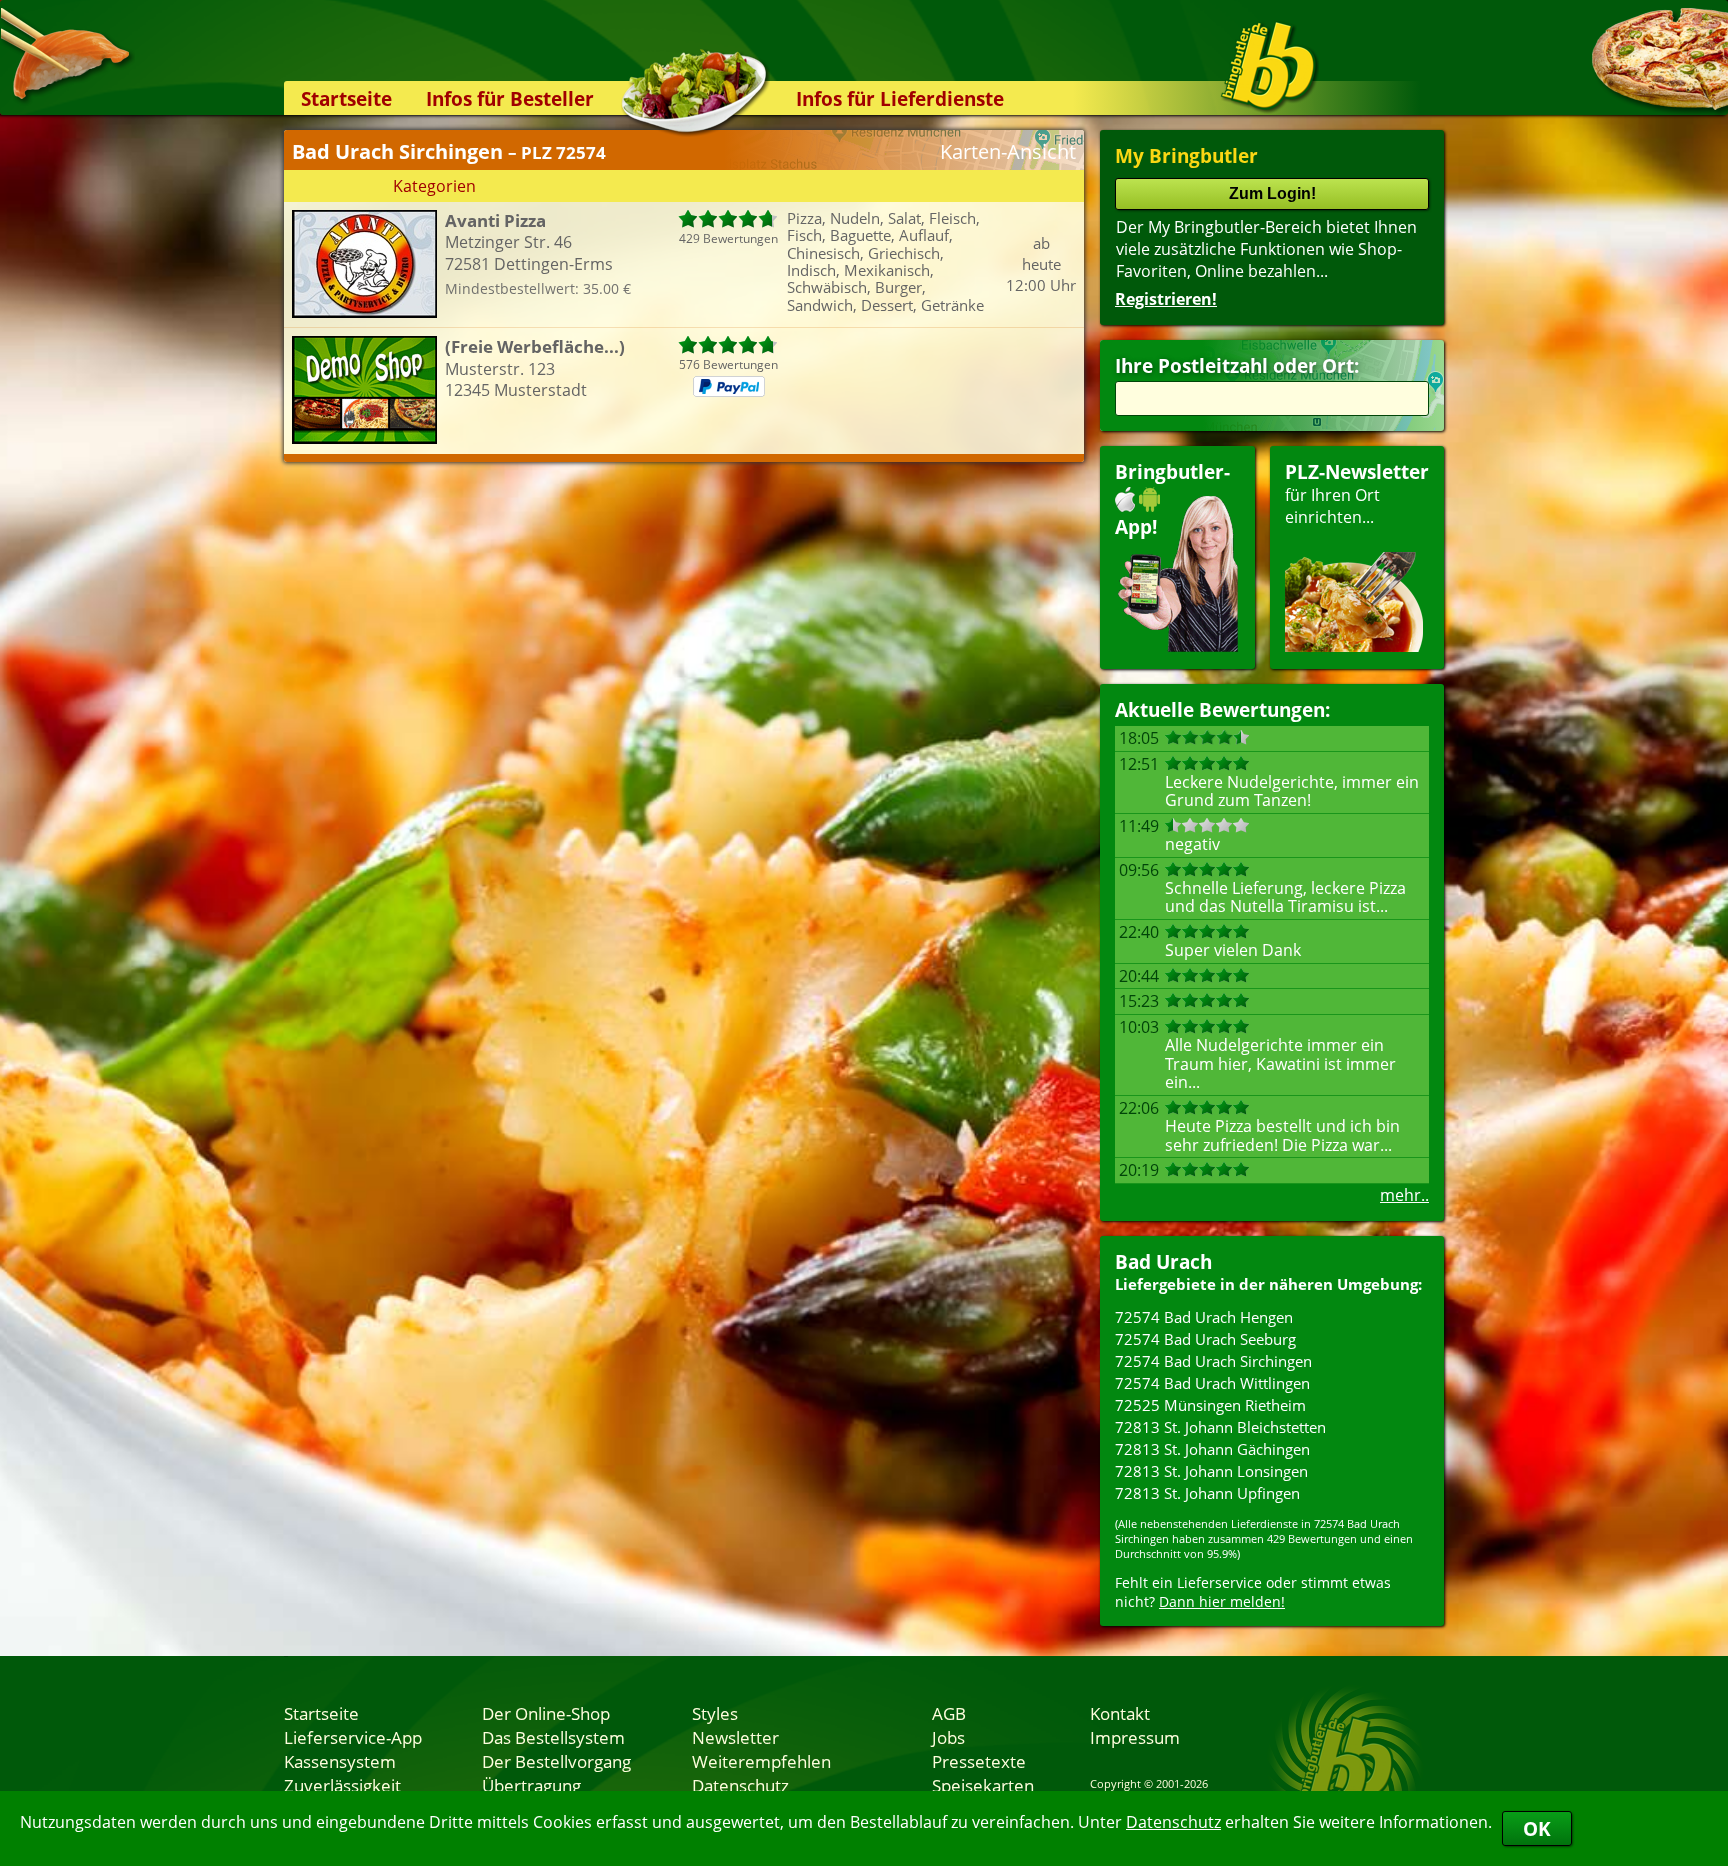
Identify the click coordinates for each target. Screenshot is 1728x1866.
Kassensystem (340, 1761)
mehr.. (1404, 1195)
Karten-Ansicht (1008, 151)
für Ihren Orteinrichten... (1357, 493)
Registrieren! (1166, 299)
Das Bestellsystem (553, 1737)
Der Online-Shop (546, 1713)
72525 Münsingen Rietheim (1210, 1405)
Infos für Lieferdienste (900, 98)
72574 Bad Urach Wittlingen (1212, 1383)
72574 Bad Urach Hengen (1204, 1317)
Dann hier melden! (1222, 1601)
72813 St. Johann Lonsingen (1211, 1471)
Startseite (346, 98)
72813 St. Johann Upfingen (1207, 1493)
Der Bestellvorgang (556, 1761)
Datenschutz (1173, 1822)
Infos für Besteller (510, 98)
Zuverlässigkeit (342, 1785)
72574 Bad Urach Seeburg (1205, 1339)
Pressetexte (979, 1761)
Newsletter (735, 1737)
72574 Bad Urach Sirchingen (1213, 1361)
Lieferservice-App (353, 1737)
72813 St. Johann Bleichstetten (1220, 1427)
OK (1537, 1828)
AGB (949, 1713)
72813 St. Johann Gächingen (1212, 1449)
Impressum (1135, 1737)
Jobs (948, 1737)
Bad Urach (1163, 1261)
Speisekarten (983, 1785)
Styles (715, 1713)
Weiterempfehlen (761, 1761)
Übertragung (531, 1785)
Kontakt (1120, 1713)
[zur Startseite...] (1268, 66)
